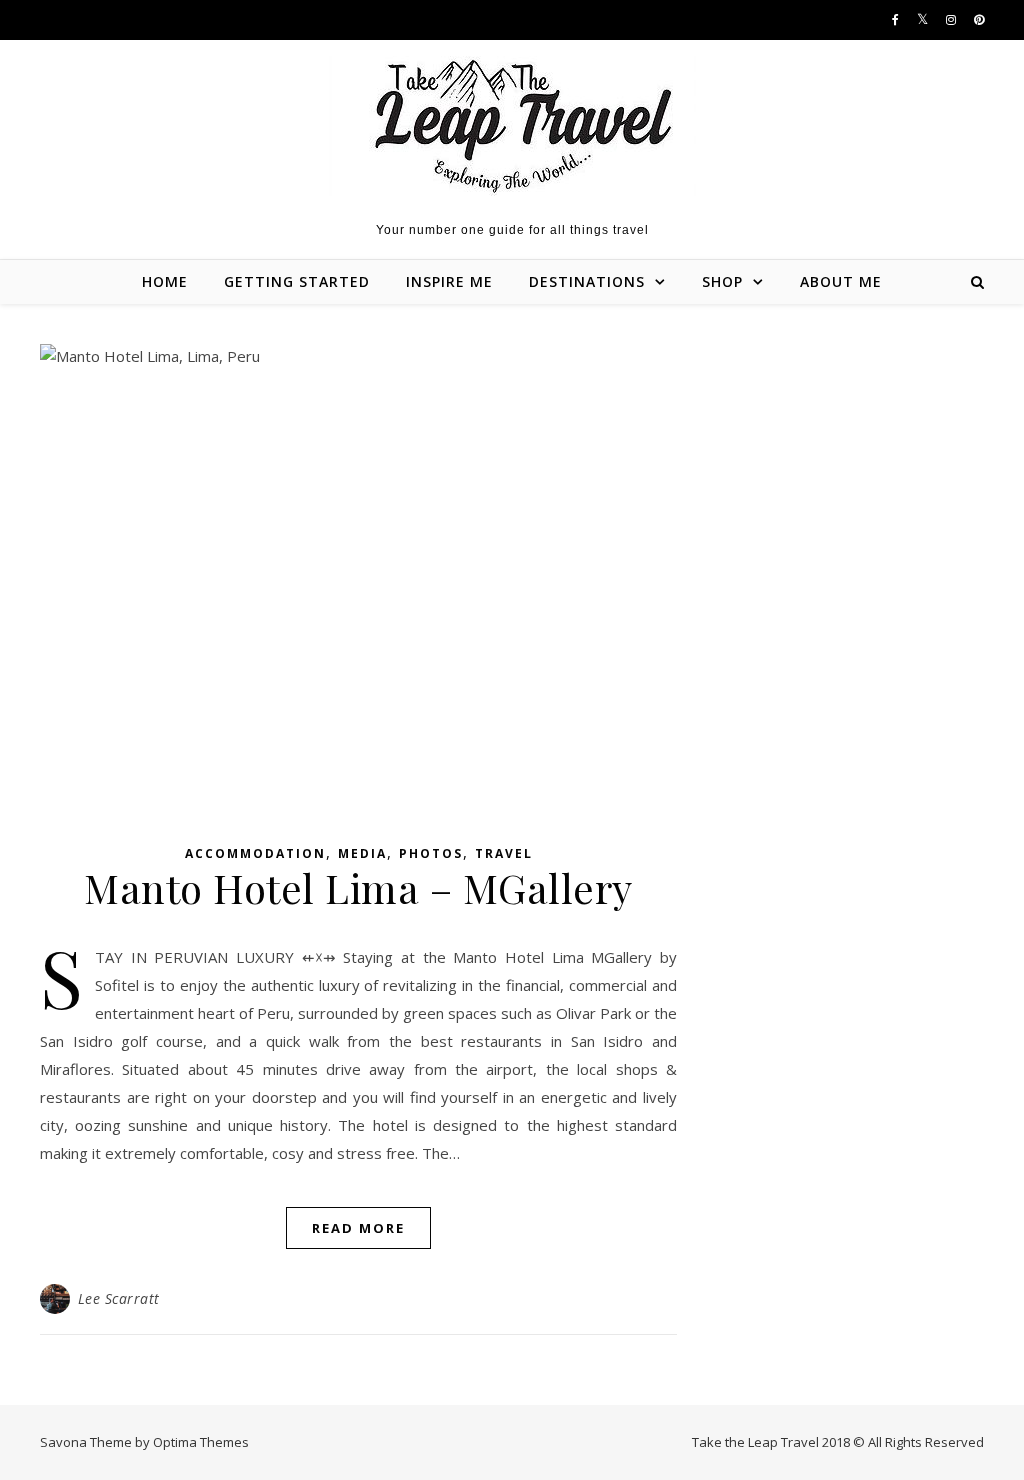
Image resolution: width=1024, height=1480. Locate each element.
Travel (504, 853)
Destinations (587, 281)
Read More (358, 1228)
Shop (722, 281)
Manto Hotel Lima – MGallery (358, 887)
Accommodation (255, 853)
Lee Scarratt (119, 1298)
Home (165, 281)
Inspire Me (449, 281)
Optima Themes (201, 1442)
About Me (841, 281)
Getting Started (297, 281)
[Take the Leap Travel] (512, 126)
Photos (431, 853)
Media (362, 853)
